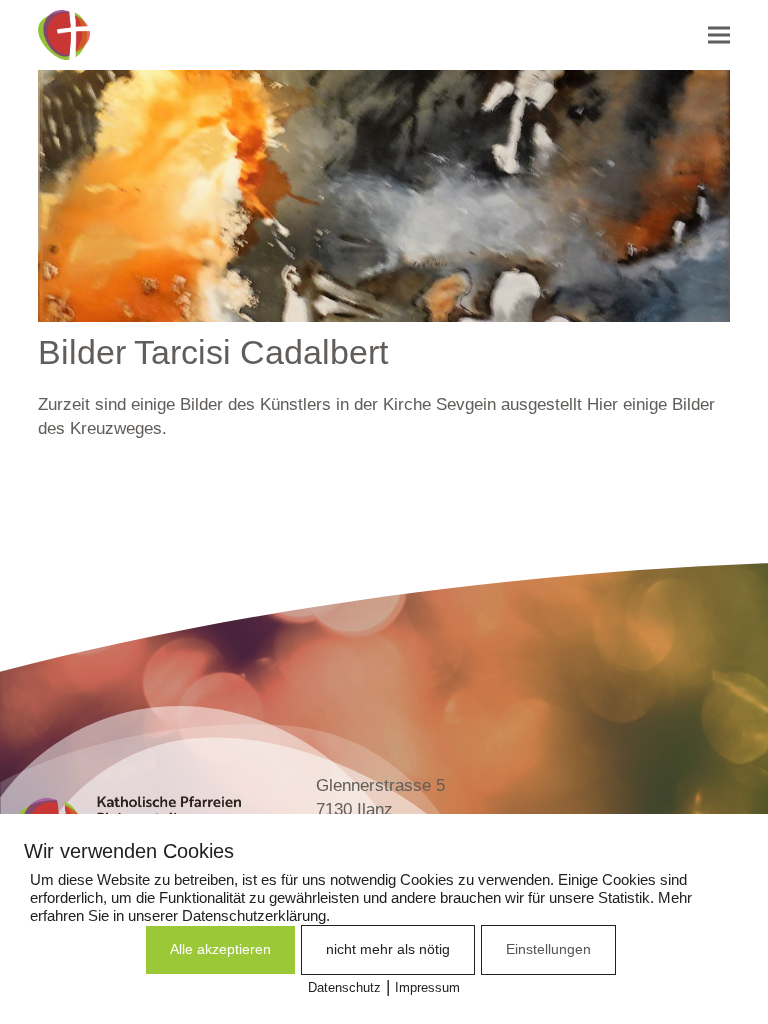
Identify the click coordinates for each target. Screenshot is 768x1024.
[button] (719, 34)
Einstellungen (548, 949)
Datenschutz (344, 987)
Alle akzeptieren (220, 949)
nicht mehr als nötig (388, 949)
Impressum (427, 987)
